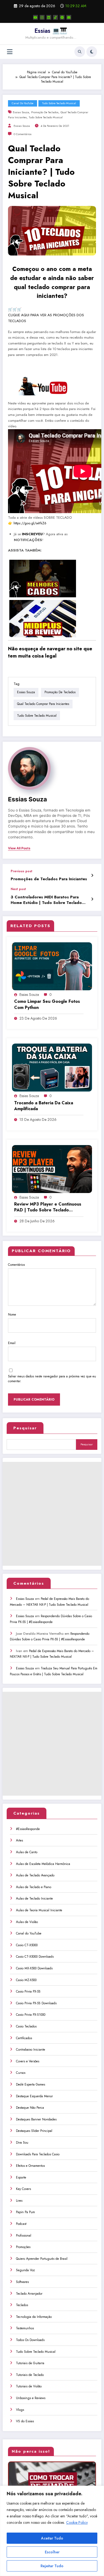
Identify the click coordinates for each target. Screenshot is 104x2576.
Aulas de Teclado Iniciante (34, 1898)
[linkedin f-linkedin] (49, 17)
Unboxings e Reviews (31, 2398)
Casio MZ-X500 (26, 1980)
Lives (19, 2201)
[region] (52, 2531)
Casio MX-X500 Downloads (34, 1968)
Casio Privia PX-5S (28, 1991)
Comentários (16, 1265)
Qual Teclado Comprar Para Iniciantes (43, 704)
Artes (19, 1840)
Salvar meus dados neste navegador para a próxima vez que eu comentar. (52, 1379)
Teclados (22, 2305)
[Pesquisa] (80, 52)
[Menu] (10, 52)
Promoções (23, 2247)
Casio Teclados (26, 2026)
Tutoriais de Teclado (30, 2375)
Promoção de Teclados (45, 112)
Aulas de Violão (27, 1922)
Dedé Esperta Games (31, 2084)
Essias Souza (21, 112)
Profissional (24, 2236)
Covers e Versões (28, 2061)
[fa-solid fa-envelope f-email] (69, 17)
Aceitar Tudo (52, 2538)
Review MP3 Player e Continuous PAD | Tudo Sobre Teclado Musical (48, 1207)
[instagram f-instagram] (42, 17)
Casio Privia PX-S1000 (31, 2015)
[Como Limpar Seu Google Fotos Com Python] (52, 966)
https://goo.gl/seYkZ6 (30, 523)
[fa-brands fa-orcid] (62, 17)
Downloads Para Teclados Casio (38, 2154)
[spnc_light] (92, 52)
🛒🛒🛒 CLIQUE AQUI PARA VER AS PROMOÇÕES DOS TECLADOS (46, 315)
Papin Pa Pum (25, 2212)
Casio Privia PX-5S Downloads (36, 2003)
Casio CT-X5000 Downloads (35, 1957)
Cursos (21, 2073)
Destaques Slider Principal (34, 2131)
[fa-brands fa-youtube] (35, 17)
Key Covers (23, 2189)
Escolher (52, 2552)
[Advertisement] (52, 1514)
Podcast (21, 2224)
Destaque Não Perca (30, 2108)
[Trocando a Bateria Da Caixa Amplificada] (52, 1067)
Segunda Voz (25, 2270)
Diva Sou (22, 2143)
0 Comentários (23, 134)
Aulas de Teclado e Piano (34, 1887)
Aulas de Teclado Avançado (35, 1875)
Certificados (24, 2038)
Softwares (22, 2282)
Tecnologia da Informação (34, 2317)
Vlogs (20, 2410)
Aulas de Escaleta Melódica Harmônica (43, 1864)
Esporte (21, 2177)
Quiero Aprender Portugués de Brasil (42, 2259)
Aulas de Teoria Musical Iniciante (39, 1910)
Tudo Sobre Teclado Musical (59, 103)
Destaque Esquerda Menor (34, 2096)
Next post (18, 889)
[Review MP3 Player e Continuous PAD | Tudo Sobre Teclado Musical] (52, 1169)
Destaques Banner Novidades (36, 2119)
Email (12, 1343)
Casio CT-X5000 (27, 1945)
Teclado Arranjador (29, 2294)
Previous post (21, 871)
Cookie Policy (77, 2522)
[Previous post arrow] (92, 875)
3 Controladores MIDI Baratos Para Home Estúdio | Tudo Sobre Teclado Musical (46, 900)
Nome (12, 1315)
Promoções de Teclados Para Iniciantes (49, 879)
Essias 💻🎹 (51, 31)
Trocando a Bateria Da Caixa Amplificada (44, 1106)
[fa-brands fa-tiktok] (55, 17)
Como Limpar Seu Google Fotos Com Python (47, 1004)
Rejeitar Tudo (52, 2566)
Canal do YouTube (23, 103)
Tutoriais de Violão (29, 2386)
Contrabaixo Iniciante (31, 2050)
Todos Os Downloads (30, 2340)
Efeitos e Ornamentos (30, 2166)
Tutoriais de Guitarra (30, 2363)
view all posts (19, 848)
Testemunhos (25, 2328)
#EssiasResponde (28, 1829)
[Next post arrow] (92, 899)
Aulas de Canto (27, 1852)
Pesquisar (25, 1428)
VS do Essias (25, 2421)
